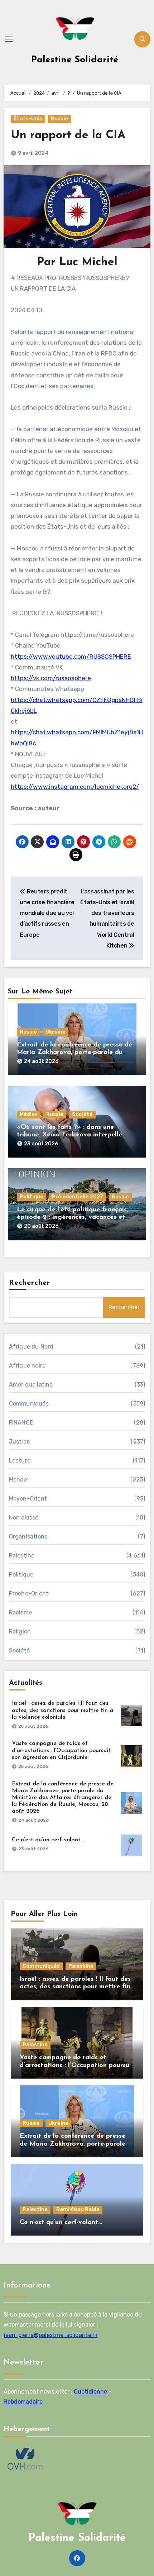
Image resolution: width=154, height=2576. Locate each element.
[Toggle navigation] (9, 39)
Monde (18, 1480)
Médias (29, 1114)
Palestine (22, 1556)
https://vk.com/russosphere (51, 678)
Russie (59, 119)
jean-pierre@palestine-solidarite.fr (51, 2335)
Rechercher (30, 1283)
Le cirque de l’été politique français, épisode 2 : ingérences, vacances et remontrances (73, 1218)
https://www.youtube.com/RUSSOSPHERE (71, 657)
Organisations (28, 1537)
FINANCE (21, 1423)
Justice (19, 1442)
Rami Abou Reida (78, 2210)
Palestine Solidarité (75, 60)
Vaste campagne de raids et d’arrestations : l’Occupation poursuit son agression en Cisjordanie (61, 1750)
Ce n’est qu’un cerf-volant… (48, 1840)
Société (82, 1114)
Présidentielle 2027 (78, 1197)
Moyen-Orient (28, 1499)
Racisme (20, 1613)
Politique (32, 1197)
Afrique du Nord (31, 1347)
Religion (20, 1632)
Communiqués (29, 1404)
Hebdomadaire (23, 2402)
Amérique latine (31, 1385)
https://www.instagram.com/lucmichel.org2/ (75, 787)
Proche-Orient (29, 1594)
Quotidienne (90, 2392)
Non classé (24, 1518)
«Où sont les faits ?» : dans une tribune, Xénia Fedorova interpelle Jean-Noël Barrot (69, 1135)
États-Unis (28, 119)
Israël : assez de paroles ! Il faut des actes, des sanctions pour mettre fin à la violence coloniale (62, 1710)
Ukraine (56, 1032)
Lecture (20, 1461)
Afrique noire (27, 1366)
